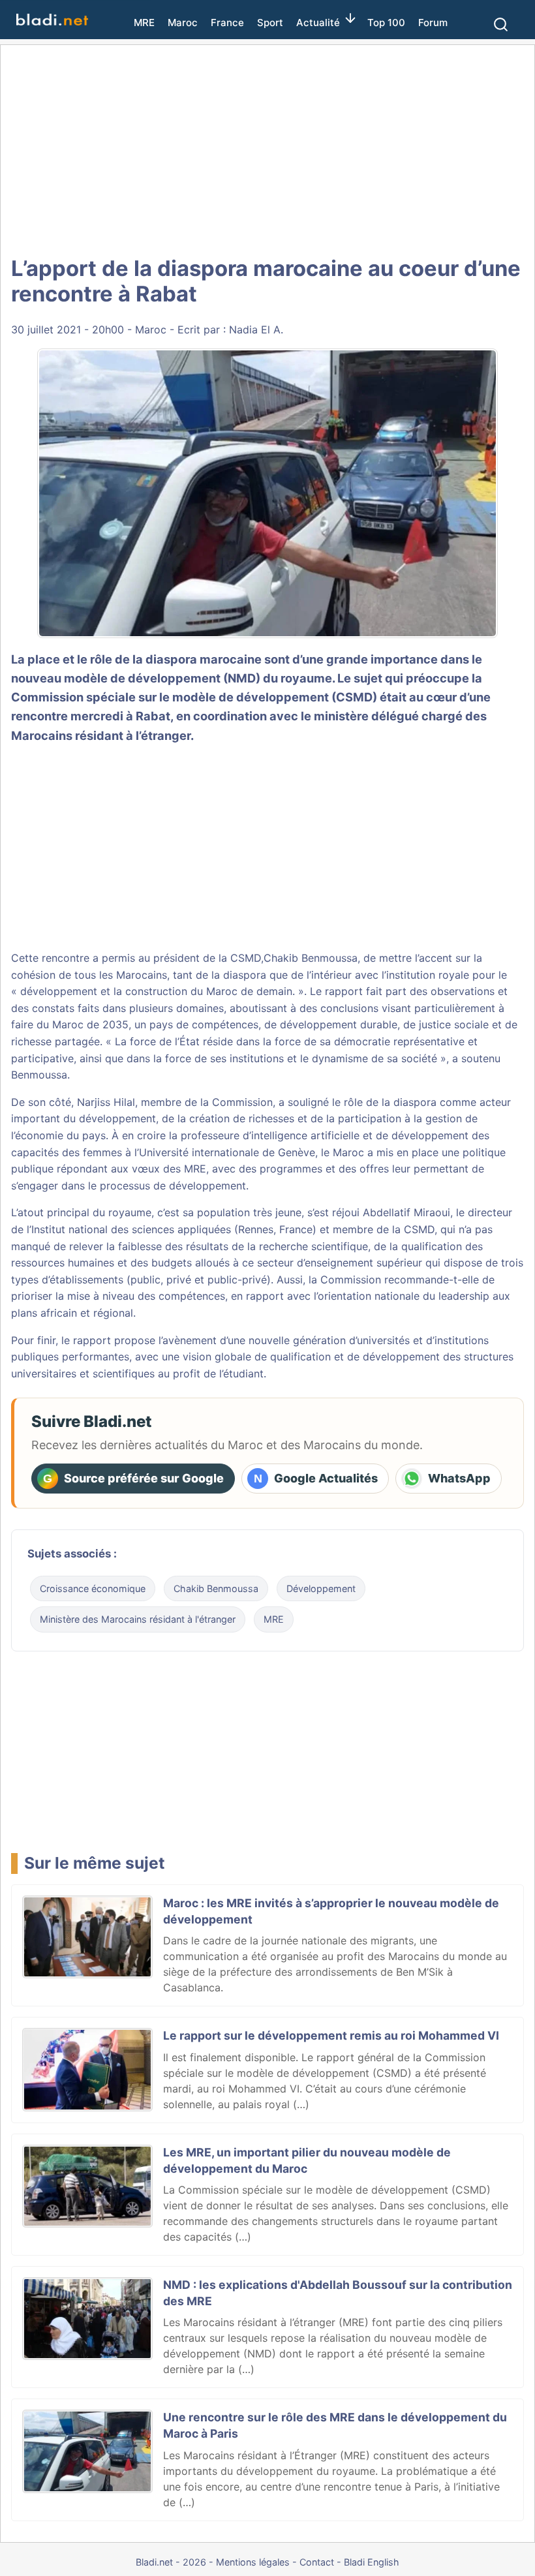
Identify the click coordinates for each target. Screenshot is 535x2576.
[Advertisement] (267, 150)
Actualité (318, 23)
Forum (433, 23)
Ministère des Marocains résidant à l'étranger (138, 1619)
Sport (270, 23)
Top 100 (386, 23)
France (227, 23)
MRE (144, 23)
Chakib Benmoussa (311, 958)
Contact (317, 2562)
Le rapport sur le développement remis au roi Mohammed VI (331, 2035)
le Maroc (343, 1152)
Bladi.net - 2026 (171, 2562)
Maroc (183, 23)
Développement (321, 1588)
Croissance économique (93, 1588)
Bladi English (372, 2562)
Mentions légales (253, 2562)
